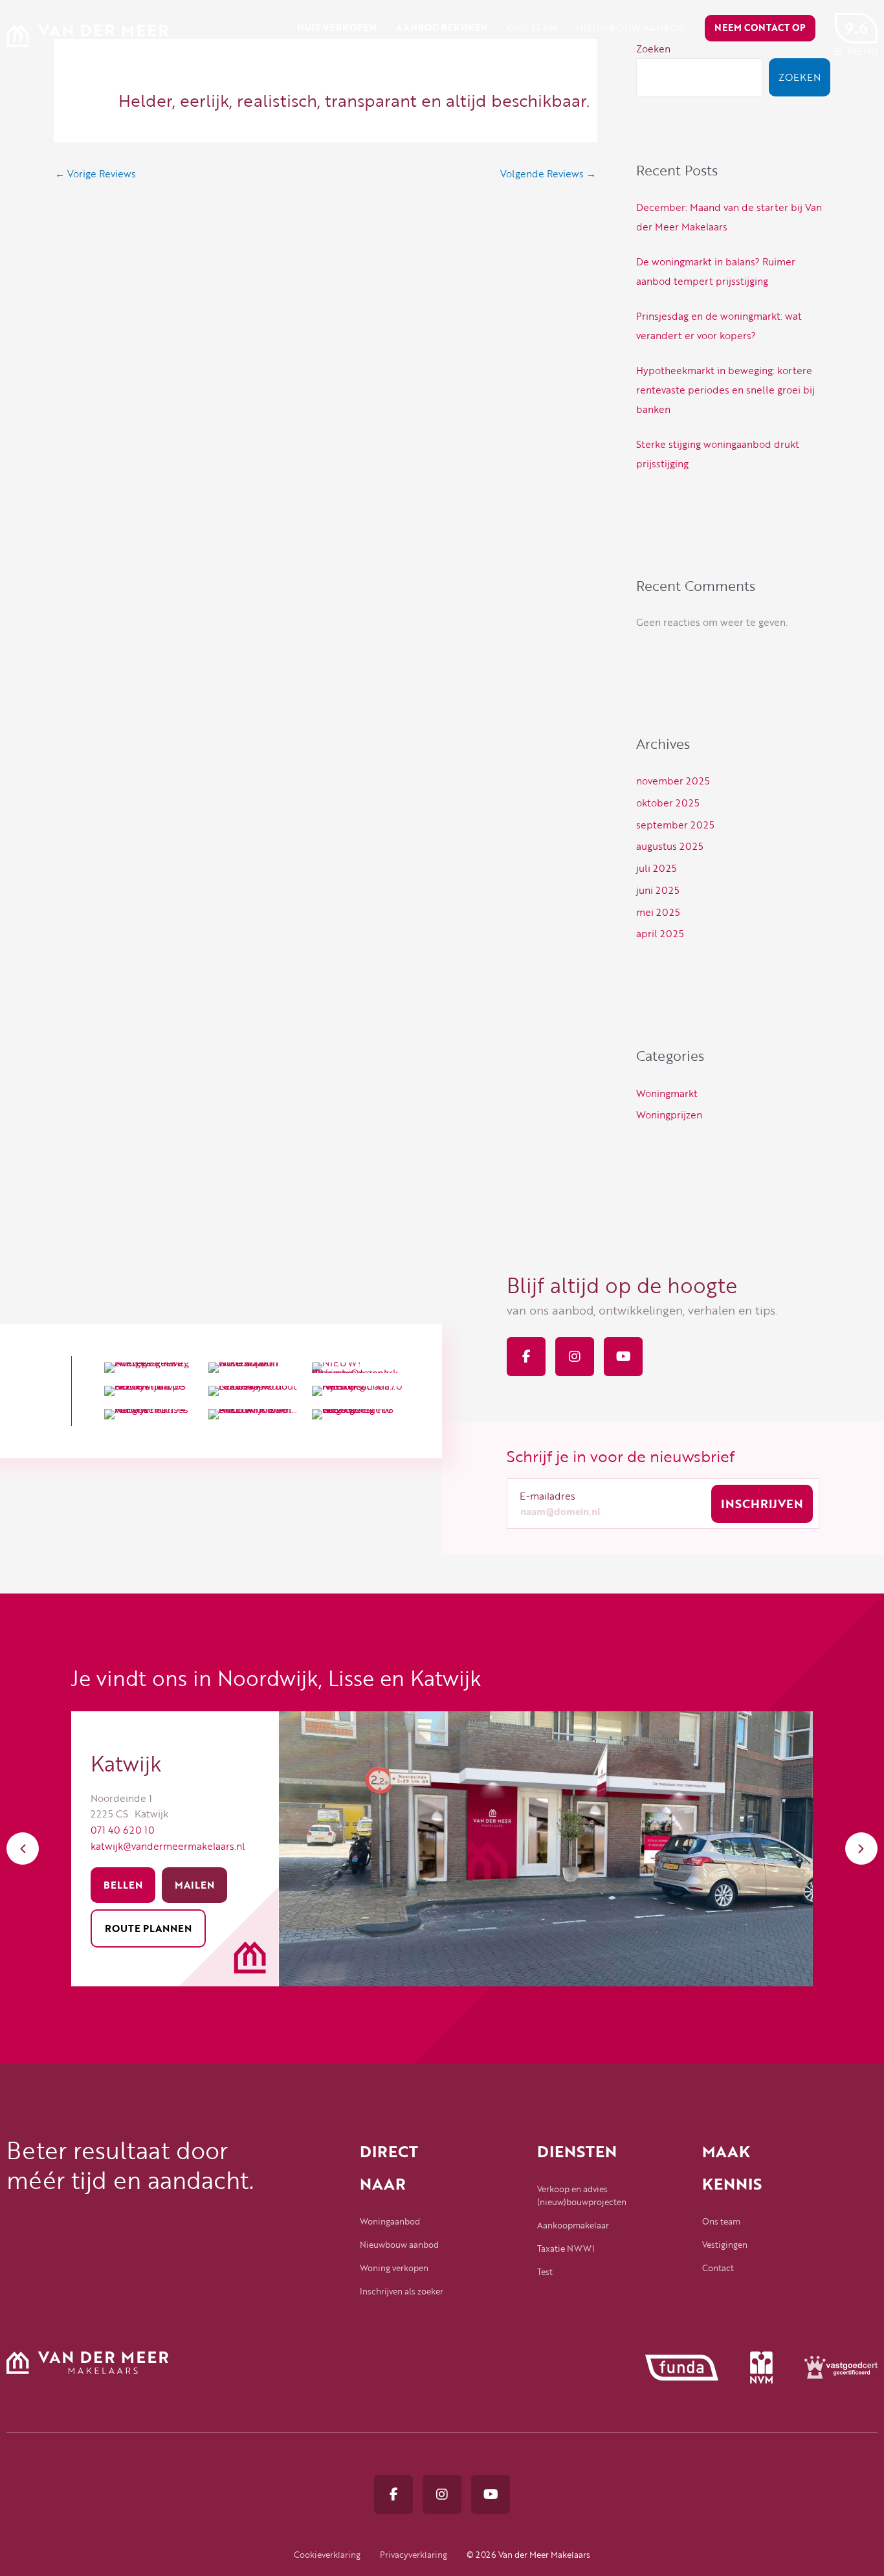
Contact (718, 2268)
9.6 (856, 28)
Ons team (721, 2221)
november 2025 (673, 781)
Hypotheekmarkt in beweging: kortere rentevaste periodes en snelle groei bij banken (725, 390)
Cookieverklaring (327, 2555)
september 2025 (675, 825)
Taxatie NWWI (566, 2248)
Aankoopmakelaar (573, 2225)
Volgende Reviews (548, 173)
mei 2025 (658, 912)
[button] (23, 1849)
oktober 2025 (668, 803)
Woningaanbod (390, 2221)
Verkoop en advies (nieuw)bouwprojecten (582, 2195)
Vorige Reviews (95, 173)
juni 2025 (658, 890)
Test (545, 2272)
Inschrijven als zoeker (402, 2291)
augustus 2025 (670, 846)
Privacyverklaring (414, 2555)
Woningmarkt (667, 1093)
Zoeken (800, 77)
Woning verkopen (394, 2268)
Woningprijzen (669, 1115)
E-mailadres (547, 1496)
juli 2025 (657, 868)
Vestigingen (725, 2245)
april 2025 (660, 933)
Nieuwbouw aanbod (399, 2245)
